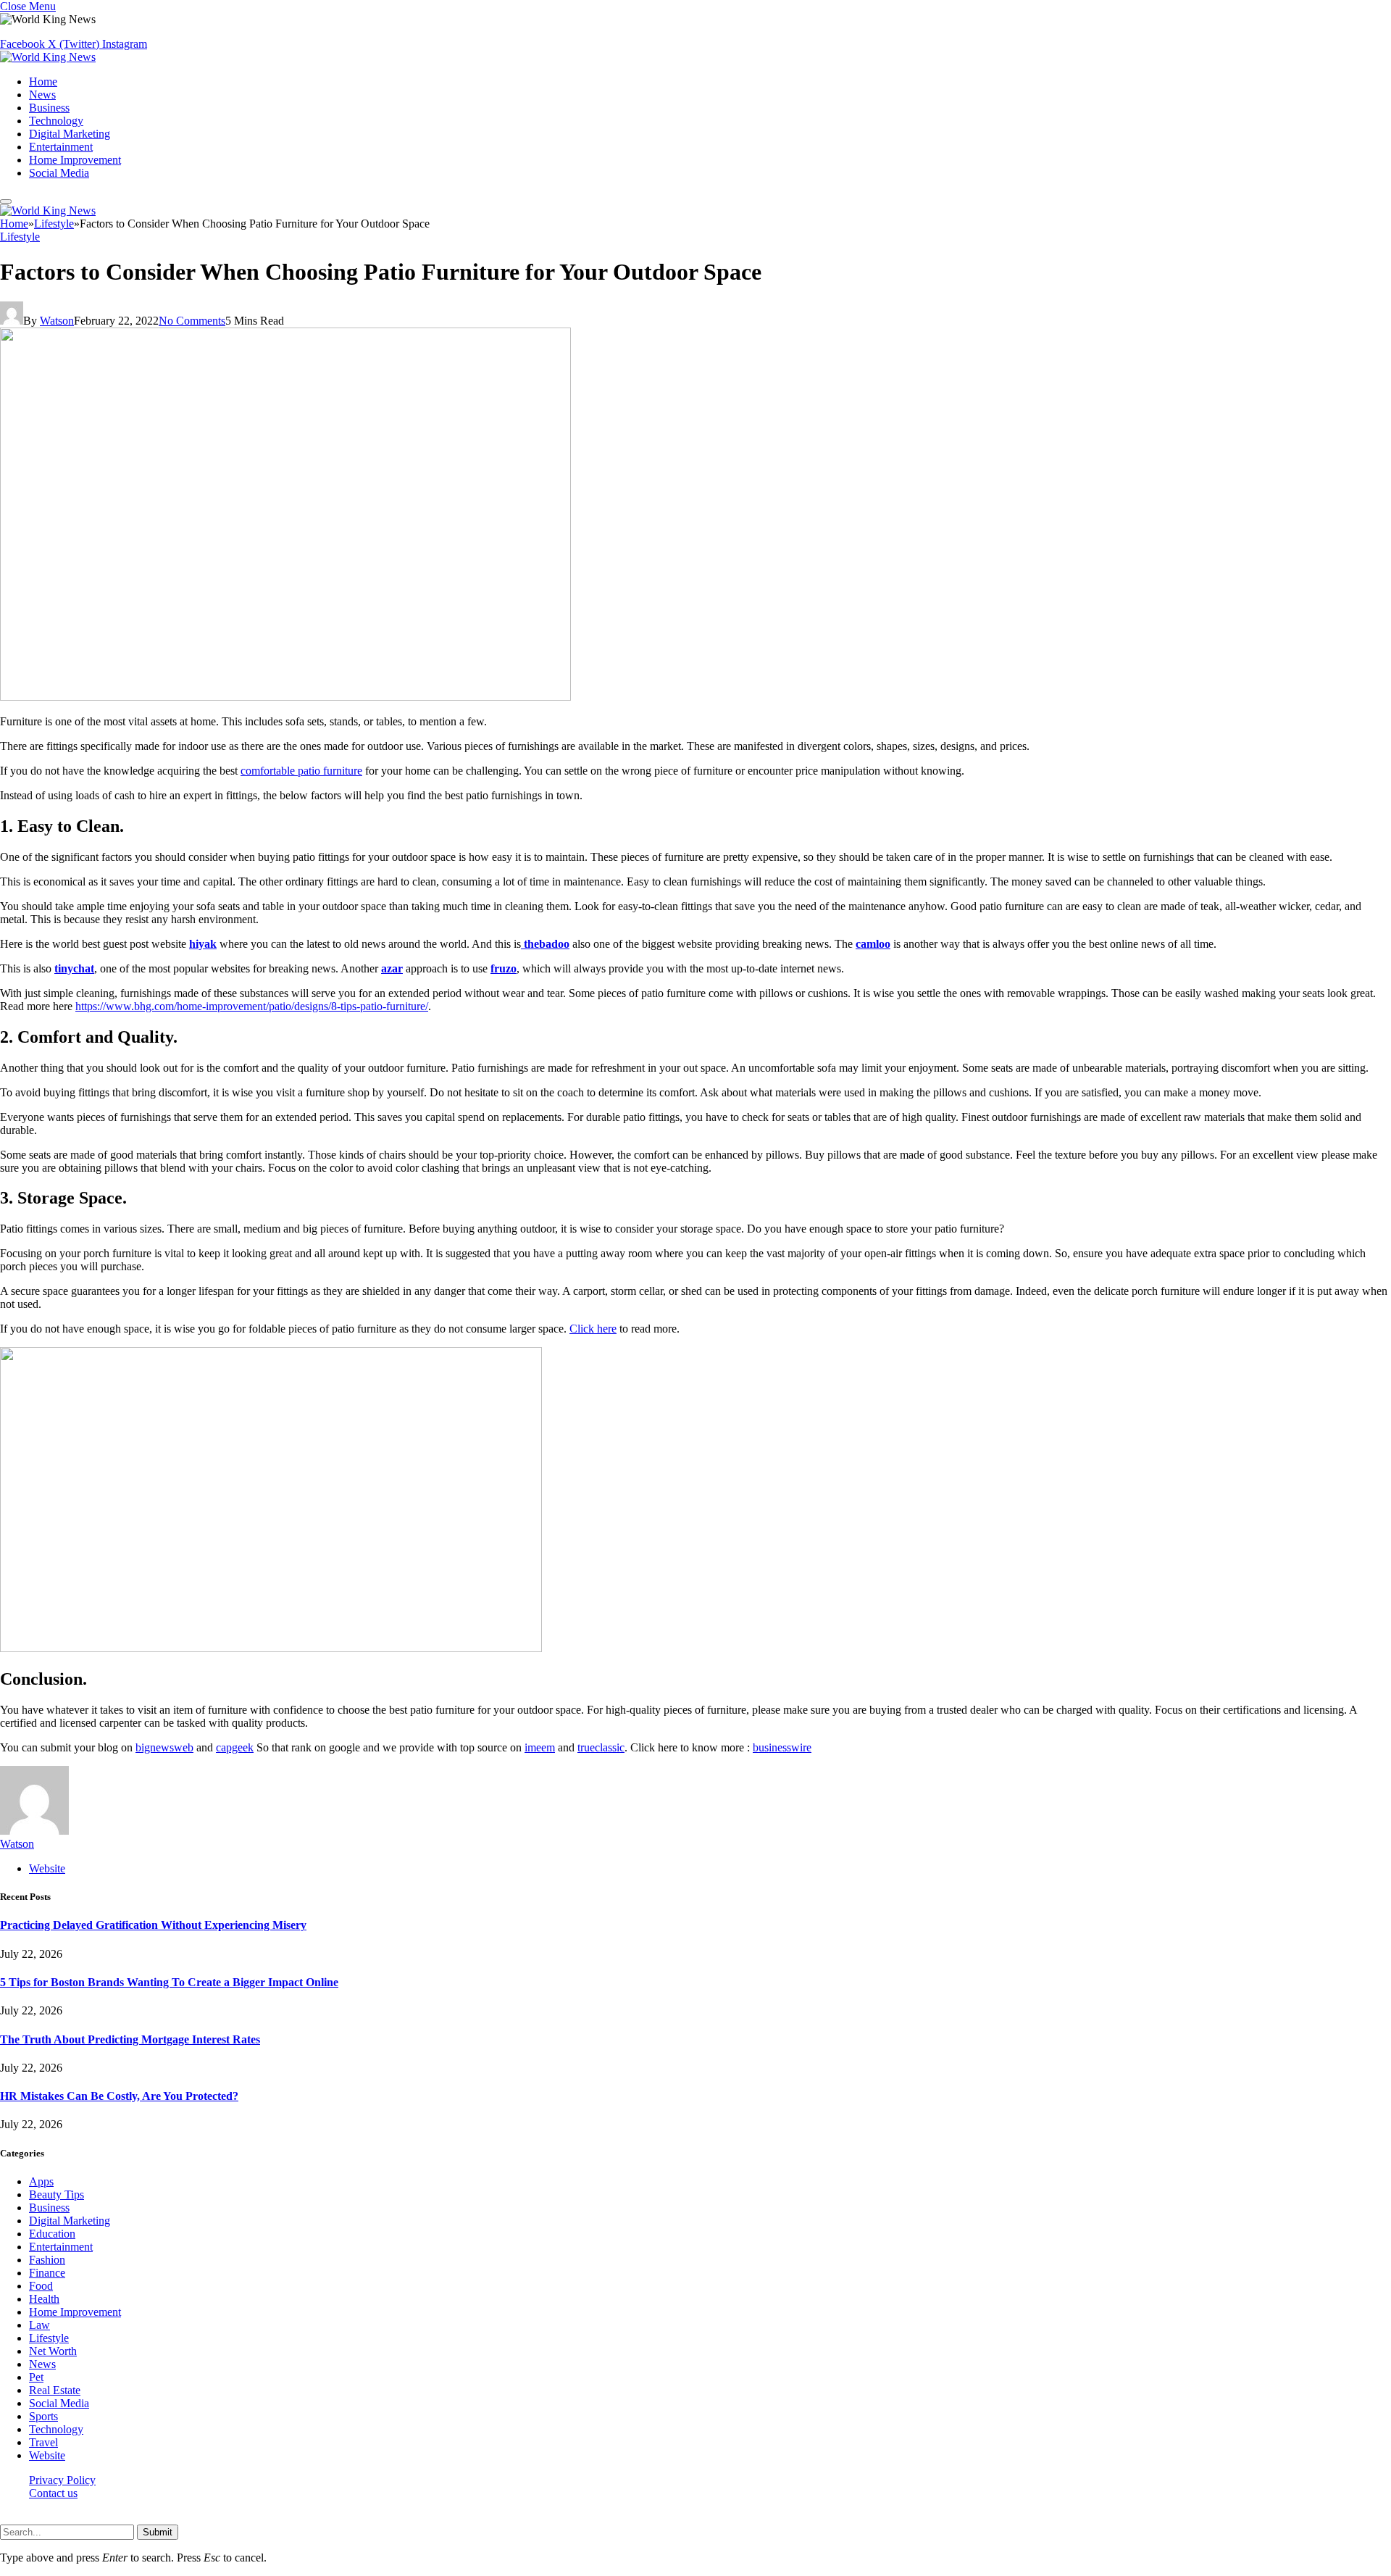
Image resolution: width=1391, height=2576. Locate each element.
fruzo (504, 968)
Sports (43, 2416)
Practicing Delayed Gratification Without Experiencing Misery (153, 1925)
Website (47, 2455)
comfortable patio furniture (301, 771)
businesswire (782, 1747)
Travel (43, 2442)
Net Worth (53, 2351)
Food (41, 2286)
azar (392, 968)
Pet (36, 2377)
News (42, 95)
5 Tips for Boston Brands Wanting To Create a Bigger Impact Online (169, 1982)
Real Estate (55, 2390)
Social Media (59, 173)
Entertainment (61, 147)
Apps (41, 2181)
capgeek (235, 1747)
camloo (873, 944)
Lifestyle (20, 237)
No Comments (192, 321)
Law (39, 2325)
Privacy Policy (62, 2480)
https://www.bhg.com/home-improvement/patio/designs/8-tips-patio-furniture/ (252, 1006)
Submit (158, 2532)
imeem (540, 1747)
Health (44, 2299)
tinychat (74, 968)
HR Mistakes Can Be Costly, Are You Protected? (119, 2096)
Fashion (47, 2260)
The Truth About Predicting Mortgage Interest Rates (130, 2039)
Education (52, 2234)
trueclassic (601, 1747)
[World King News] (48, 57)
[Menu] (6, 201)
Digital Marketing (70, 134)
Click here (593, 1329)
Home (43, 82)
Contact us (53, 2493)
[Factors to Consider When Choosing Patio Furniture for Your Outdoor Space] (285, 697)
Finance (47, 2273)
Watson (57, 321)
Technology (56, 121)
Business (49, 108)
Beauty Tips (57, 2194)
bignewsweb (164, 1747)
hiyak (203, 944)
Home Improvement (75, 160)
